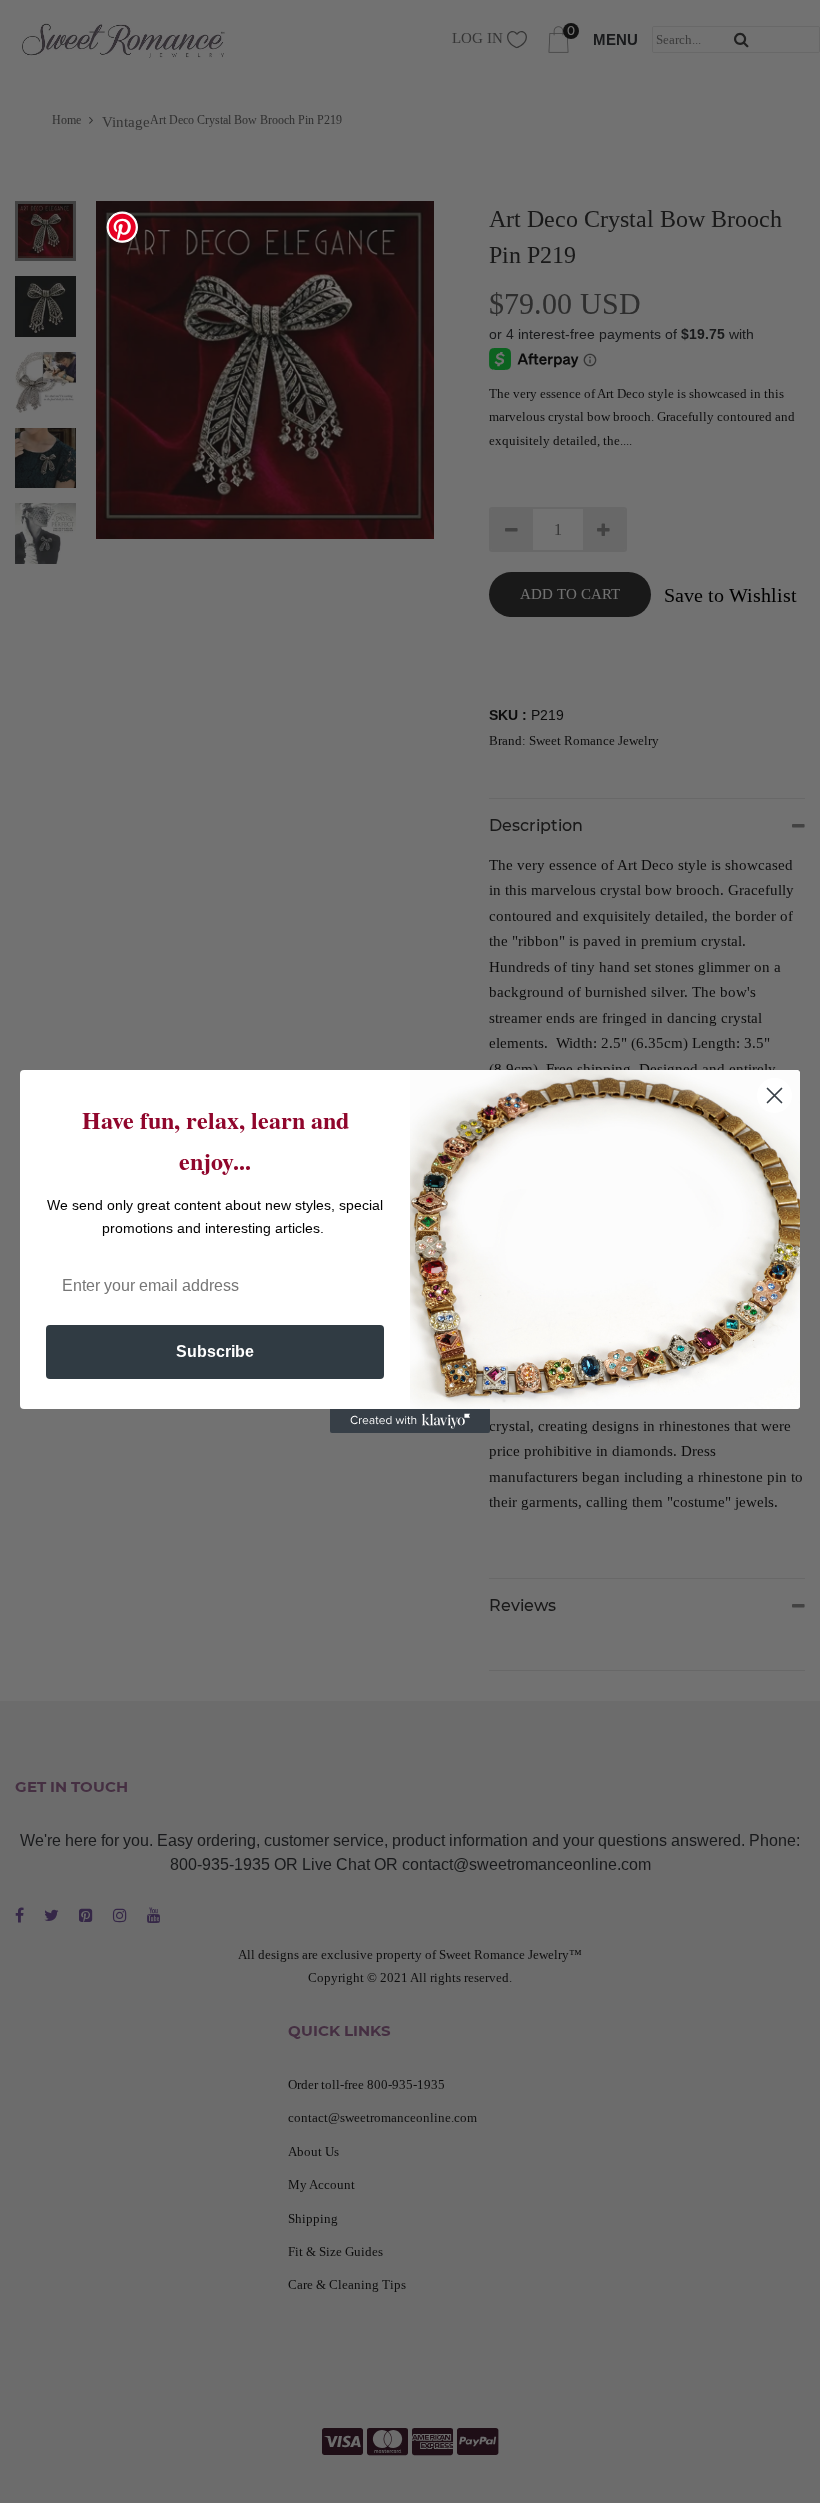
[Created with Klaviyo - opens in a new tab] (410, 1421)
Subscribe (215, 1351)
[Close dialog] (774, 1095)
